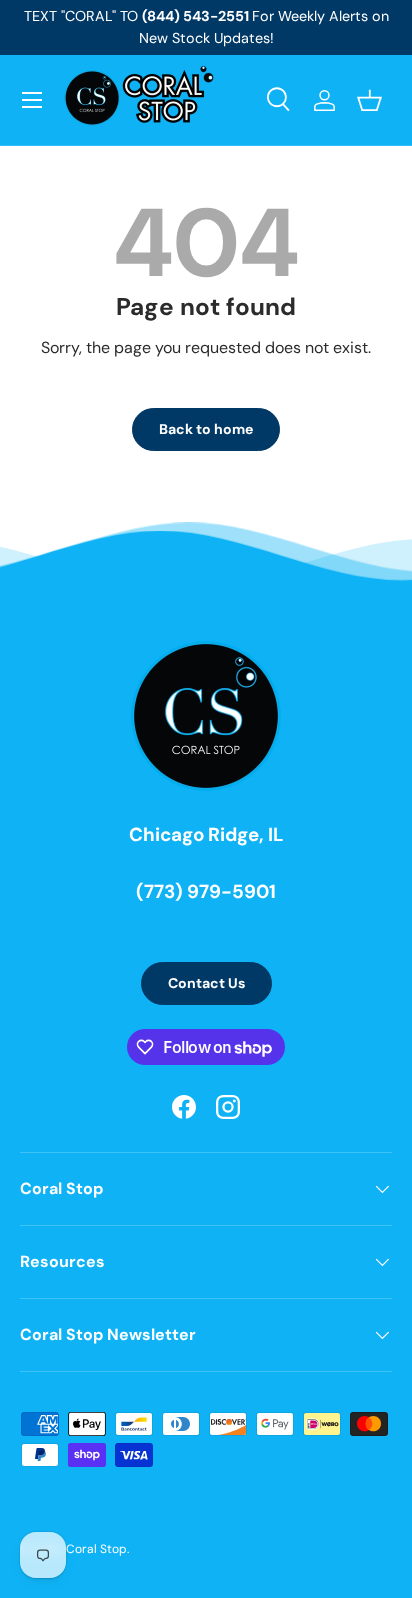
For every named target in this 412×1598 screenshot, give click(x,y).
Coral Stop (96, 1549)
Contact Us (206, 983)
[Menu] (32, 100)
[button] (369, 100)
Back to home (206, 429)
